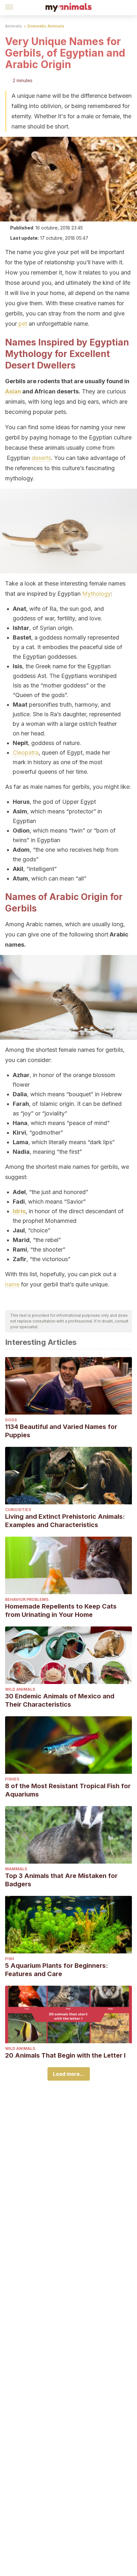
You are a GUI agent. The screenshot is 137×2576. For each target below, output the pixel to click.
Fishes (12, 1779)
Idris (19, 1211)
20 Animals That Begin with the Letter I (65, 2055)
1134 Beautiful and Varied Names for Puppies (61, 1431)
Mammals (16, 1869)
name (12, 1284)
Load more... (69, 2074)
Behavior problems (27, 1599)
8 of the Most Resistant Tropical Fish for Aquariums (68, 1790)
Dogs (11, 1420)
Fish (10, 1959)
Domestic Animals (46, 26)
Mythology (97, 594)
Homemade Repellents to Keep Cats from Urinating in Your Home (61, 1610)
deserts (41, 458)
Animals (13, 26)
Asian (13, 391)
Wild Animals (20, 1689)
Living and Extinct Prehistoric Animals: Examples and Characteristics (65, 1521)
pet (23, 324)
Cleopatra (26, 753)
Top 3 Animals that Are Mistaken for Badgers (61, 1880)
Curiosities (18, 1510)
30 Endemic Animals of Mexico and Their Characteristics (60, 1700)
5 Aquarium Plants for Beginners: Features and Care (57, 1970)
